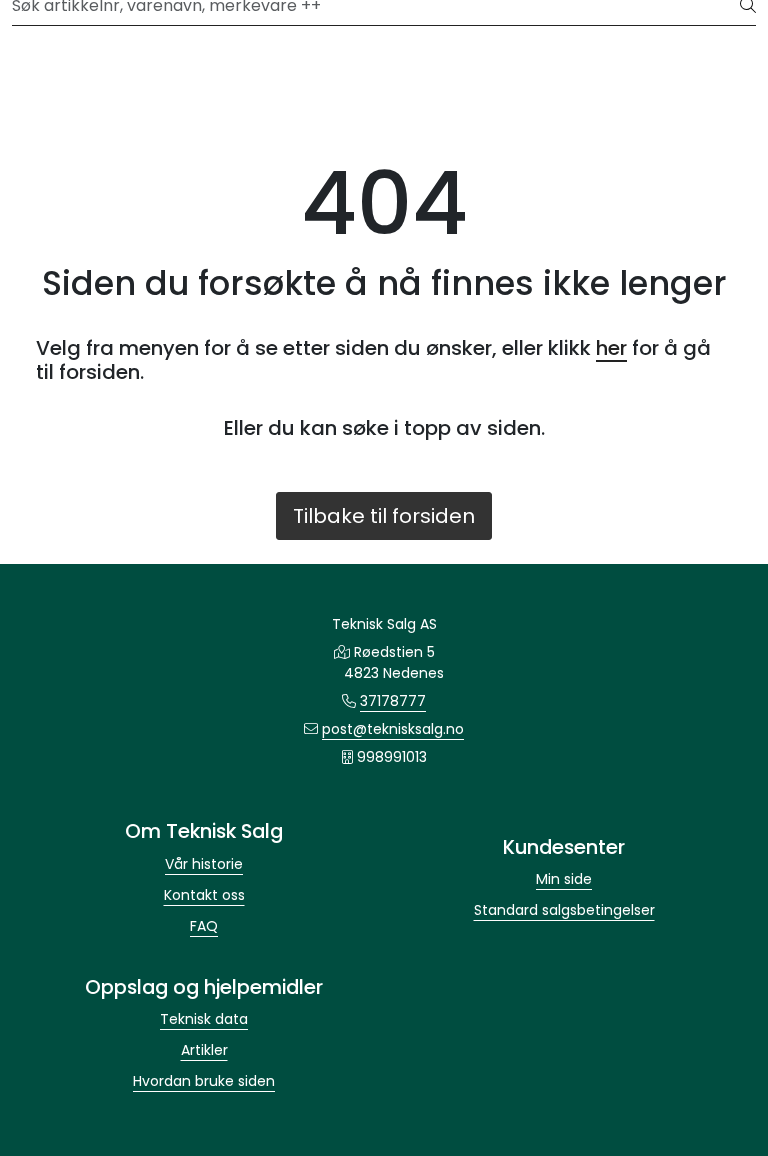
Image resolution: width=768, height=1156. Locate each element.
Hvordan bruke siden (204, 1081)
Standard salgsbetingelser (564, 910)
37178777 (393, 701)
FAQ (204, 926)
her (611, 348)
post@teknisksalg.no (393, 729)
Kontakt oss (204, 895)
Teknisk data (204, 1019)
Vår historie (204, 864)
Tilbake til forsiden (384, 516)
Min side (564, 879)
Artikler (204, 1050)
